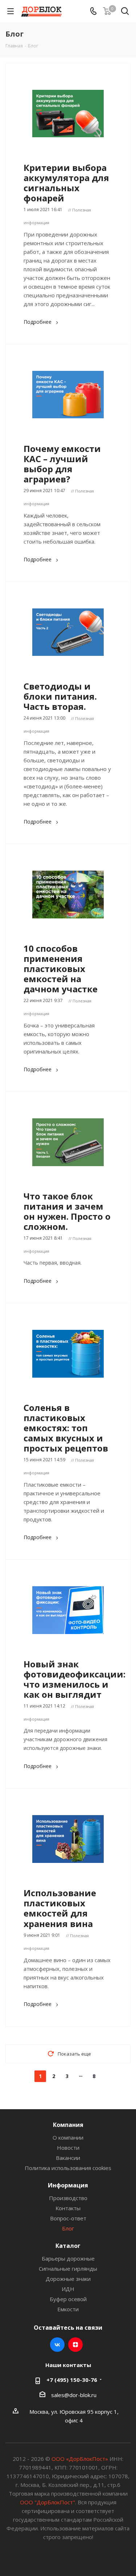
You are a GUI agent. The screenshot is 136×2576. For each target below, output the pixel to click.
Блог (68, 2228)
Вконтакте (57, 2345)
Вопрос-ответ (68, 2218)
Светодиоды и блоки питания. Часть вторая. (60, 696)
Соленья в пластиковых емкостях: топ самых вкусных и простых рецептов (66, 1428)
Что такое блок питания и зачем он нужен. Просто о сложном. (67, 1211)
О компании (68, 2137)
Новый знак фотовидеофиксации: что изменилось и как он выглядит (75, 1679)
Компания (68, 2125)
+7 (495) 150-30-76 (72, 2380)
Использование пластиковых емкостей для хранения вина (60, 1908)
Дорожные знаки (68, 2279)
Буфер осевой (68, 2299)
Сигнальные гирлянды (68, 2269)
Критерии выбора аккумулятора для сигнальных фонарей (66, 183)
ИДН (68, 2289)
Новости (68, 2148)
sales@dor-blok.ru (74, 2395)
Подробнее (38, 322)
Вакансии (68, 2158)
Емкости (68, 2309)
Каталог (68, 2246)
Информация (68, 2185)
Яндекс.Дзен (75, 2345)
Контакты (68, 2208)
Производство (68, 2198)
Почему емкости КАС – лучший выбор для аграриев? (62, 464)
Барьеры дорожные (68, 2258)
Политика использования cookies (68, 2168)
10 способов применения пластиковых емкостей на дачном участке (61, 969)
